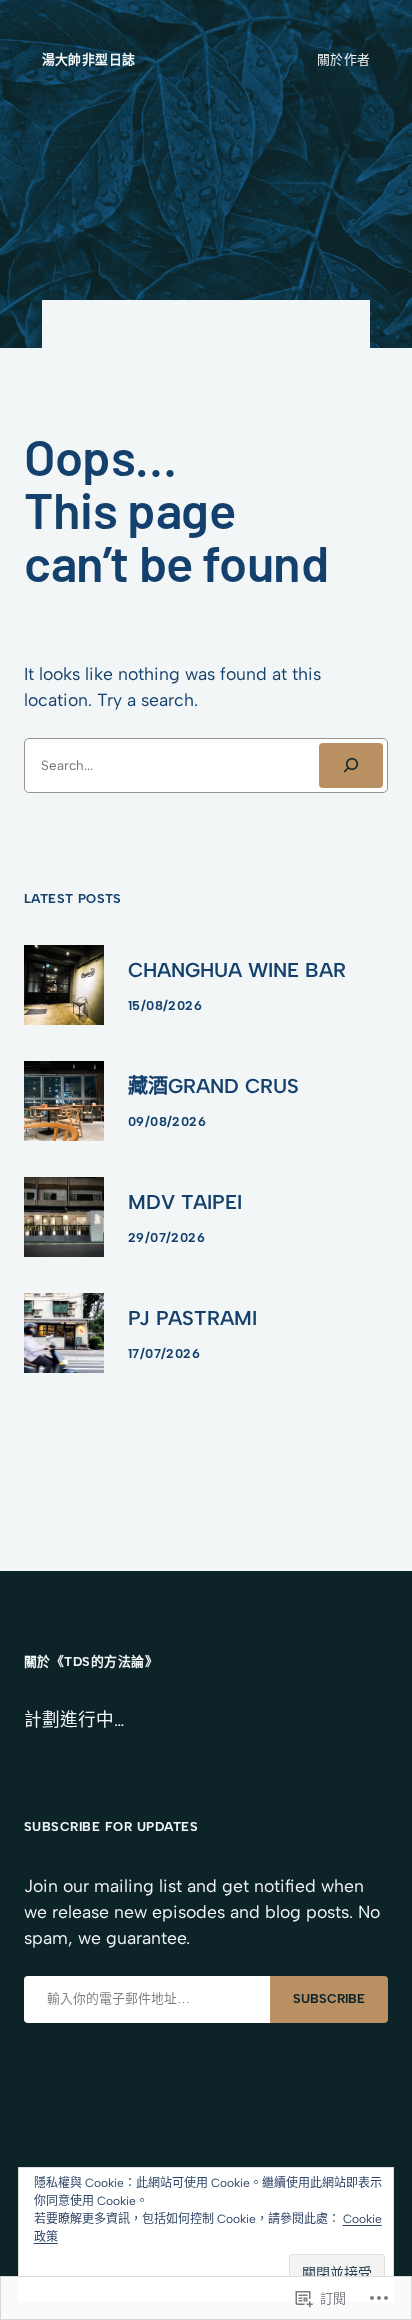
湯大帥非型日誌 (89, 59)
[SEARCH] (351, 766)
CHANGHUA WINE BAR (237, 970)
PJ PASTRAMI (192, 1318)
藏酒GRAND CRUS (213, 1086)
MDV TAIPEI (185, 1202)
